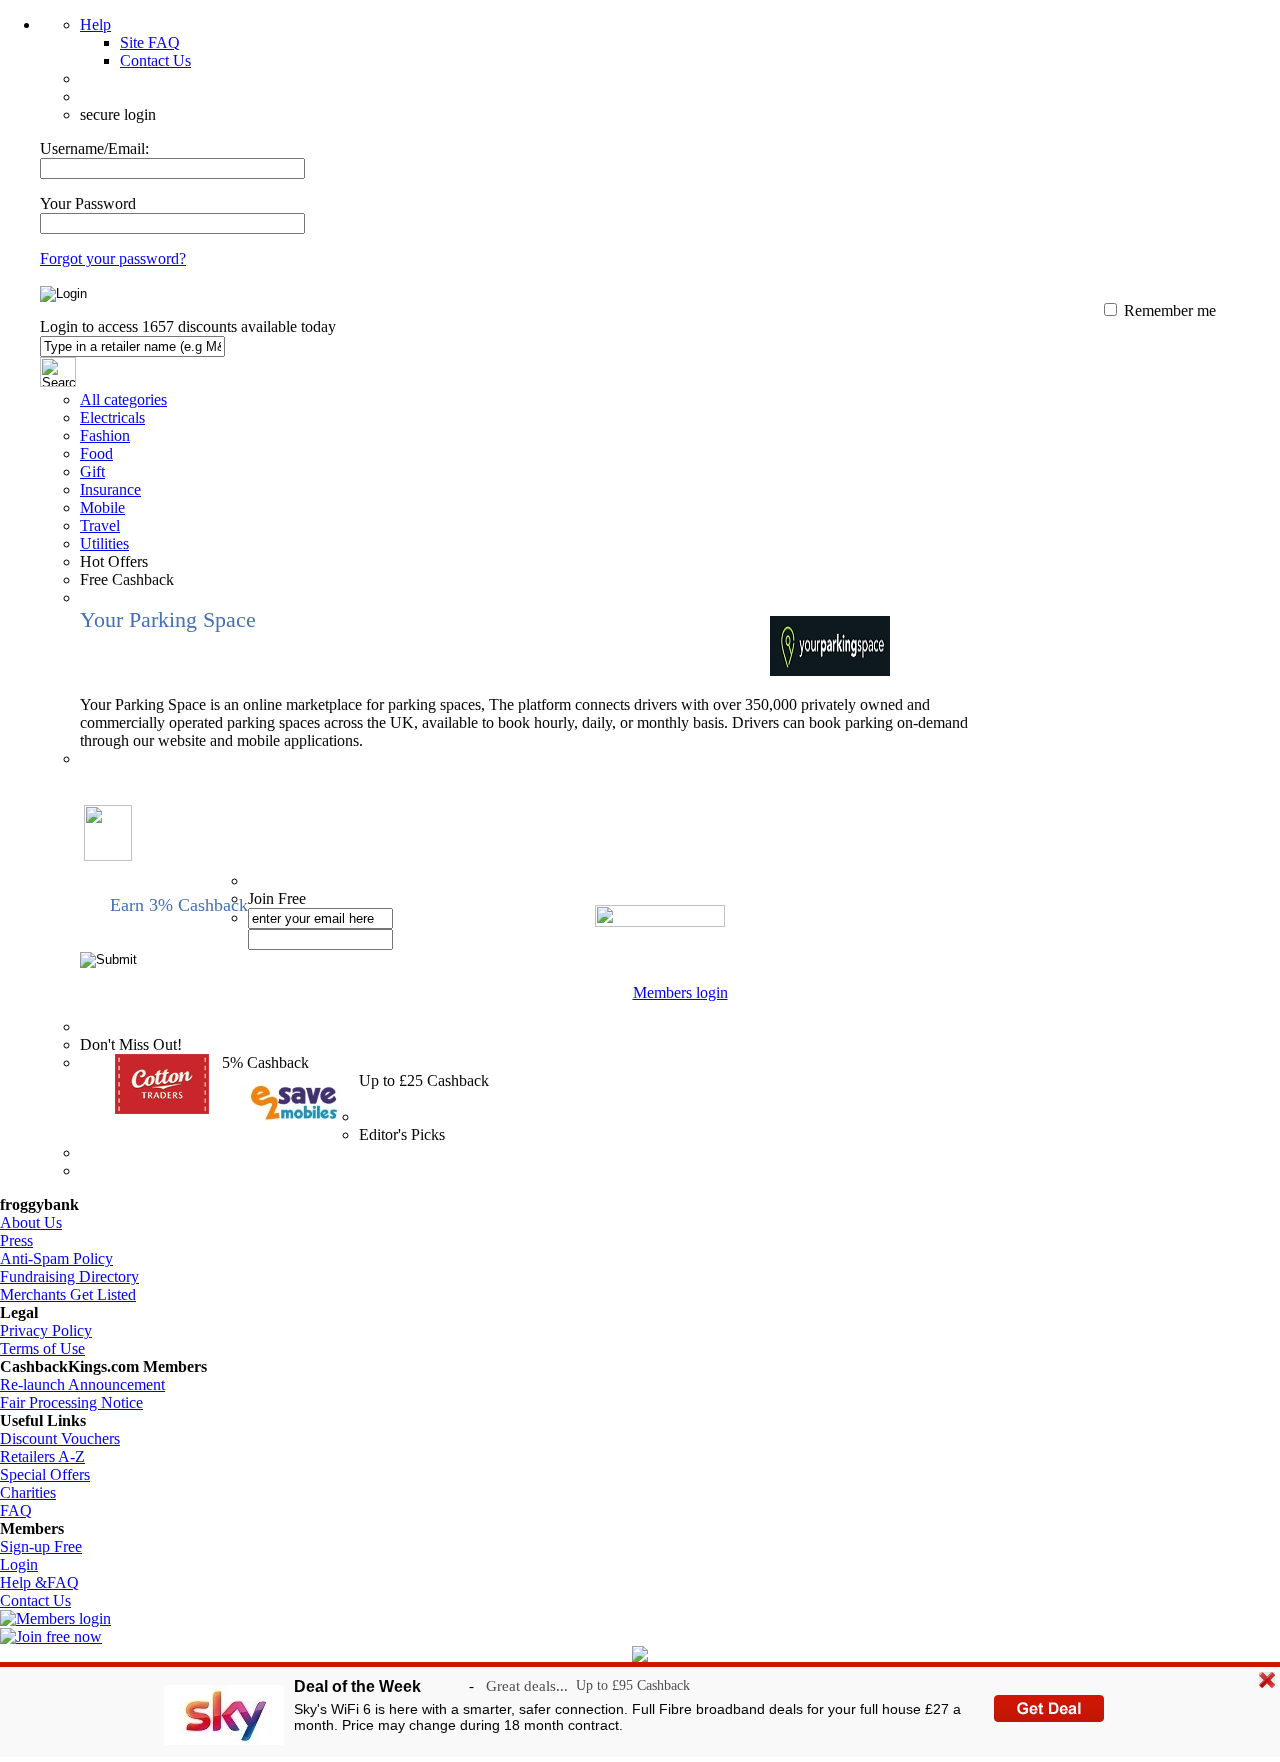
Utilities (104, 543)
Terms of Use (42, 1348)
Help (95, 24)
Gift (92, 471)
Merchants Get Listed (68, 1294)
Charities (28, 1492)
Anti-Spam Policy (56, 1258)
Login (19, 1564)
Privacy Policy (46, 1330)
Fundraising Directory (69, 1276)
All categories (123, 399)
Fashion (105, 435)
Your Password (88, 203)
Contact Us (155, 60)
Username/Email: (94, 148)
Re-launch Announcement (82, 1384)
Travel (100, 525)
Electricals (112, 417)
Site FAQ (150, 42)
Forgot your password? (113, 258)
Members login (680, 992)
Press (16, 1240)
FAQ (16, 1510)
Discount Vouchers (60, 1438)
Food (96, 453)
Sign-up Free (41, 1546)
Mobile (102, 507)
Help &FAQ (39, 1582)
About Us (31, 1222)
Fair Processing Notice (71, 1402)
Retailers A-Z (42, 1456)
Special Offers (45, 1474)
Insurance (110, 489)
